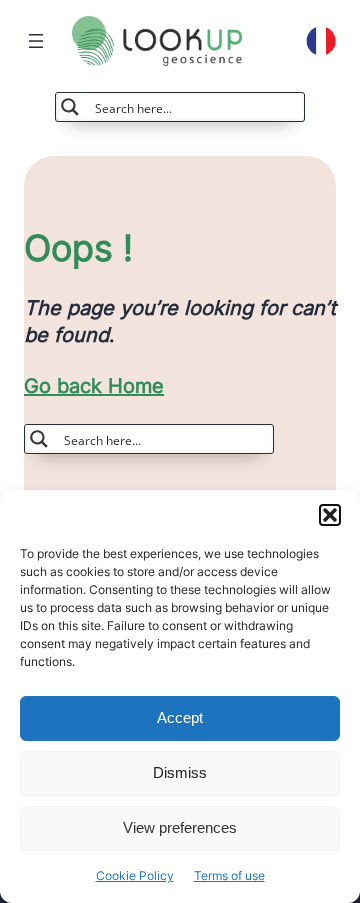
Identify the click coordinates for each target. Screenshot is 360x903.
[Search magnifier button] (70, 107)
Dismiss (180, 772)
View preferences (180, 827)
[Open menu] (36, 41)
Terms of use (229, 875)
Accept (180, 717)
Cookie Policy (135, 875)
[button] (330, 515)
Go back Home (94, 386)
